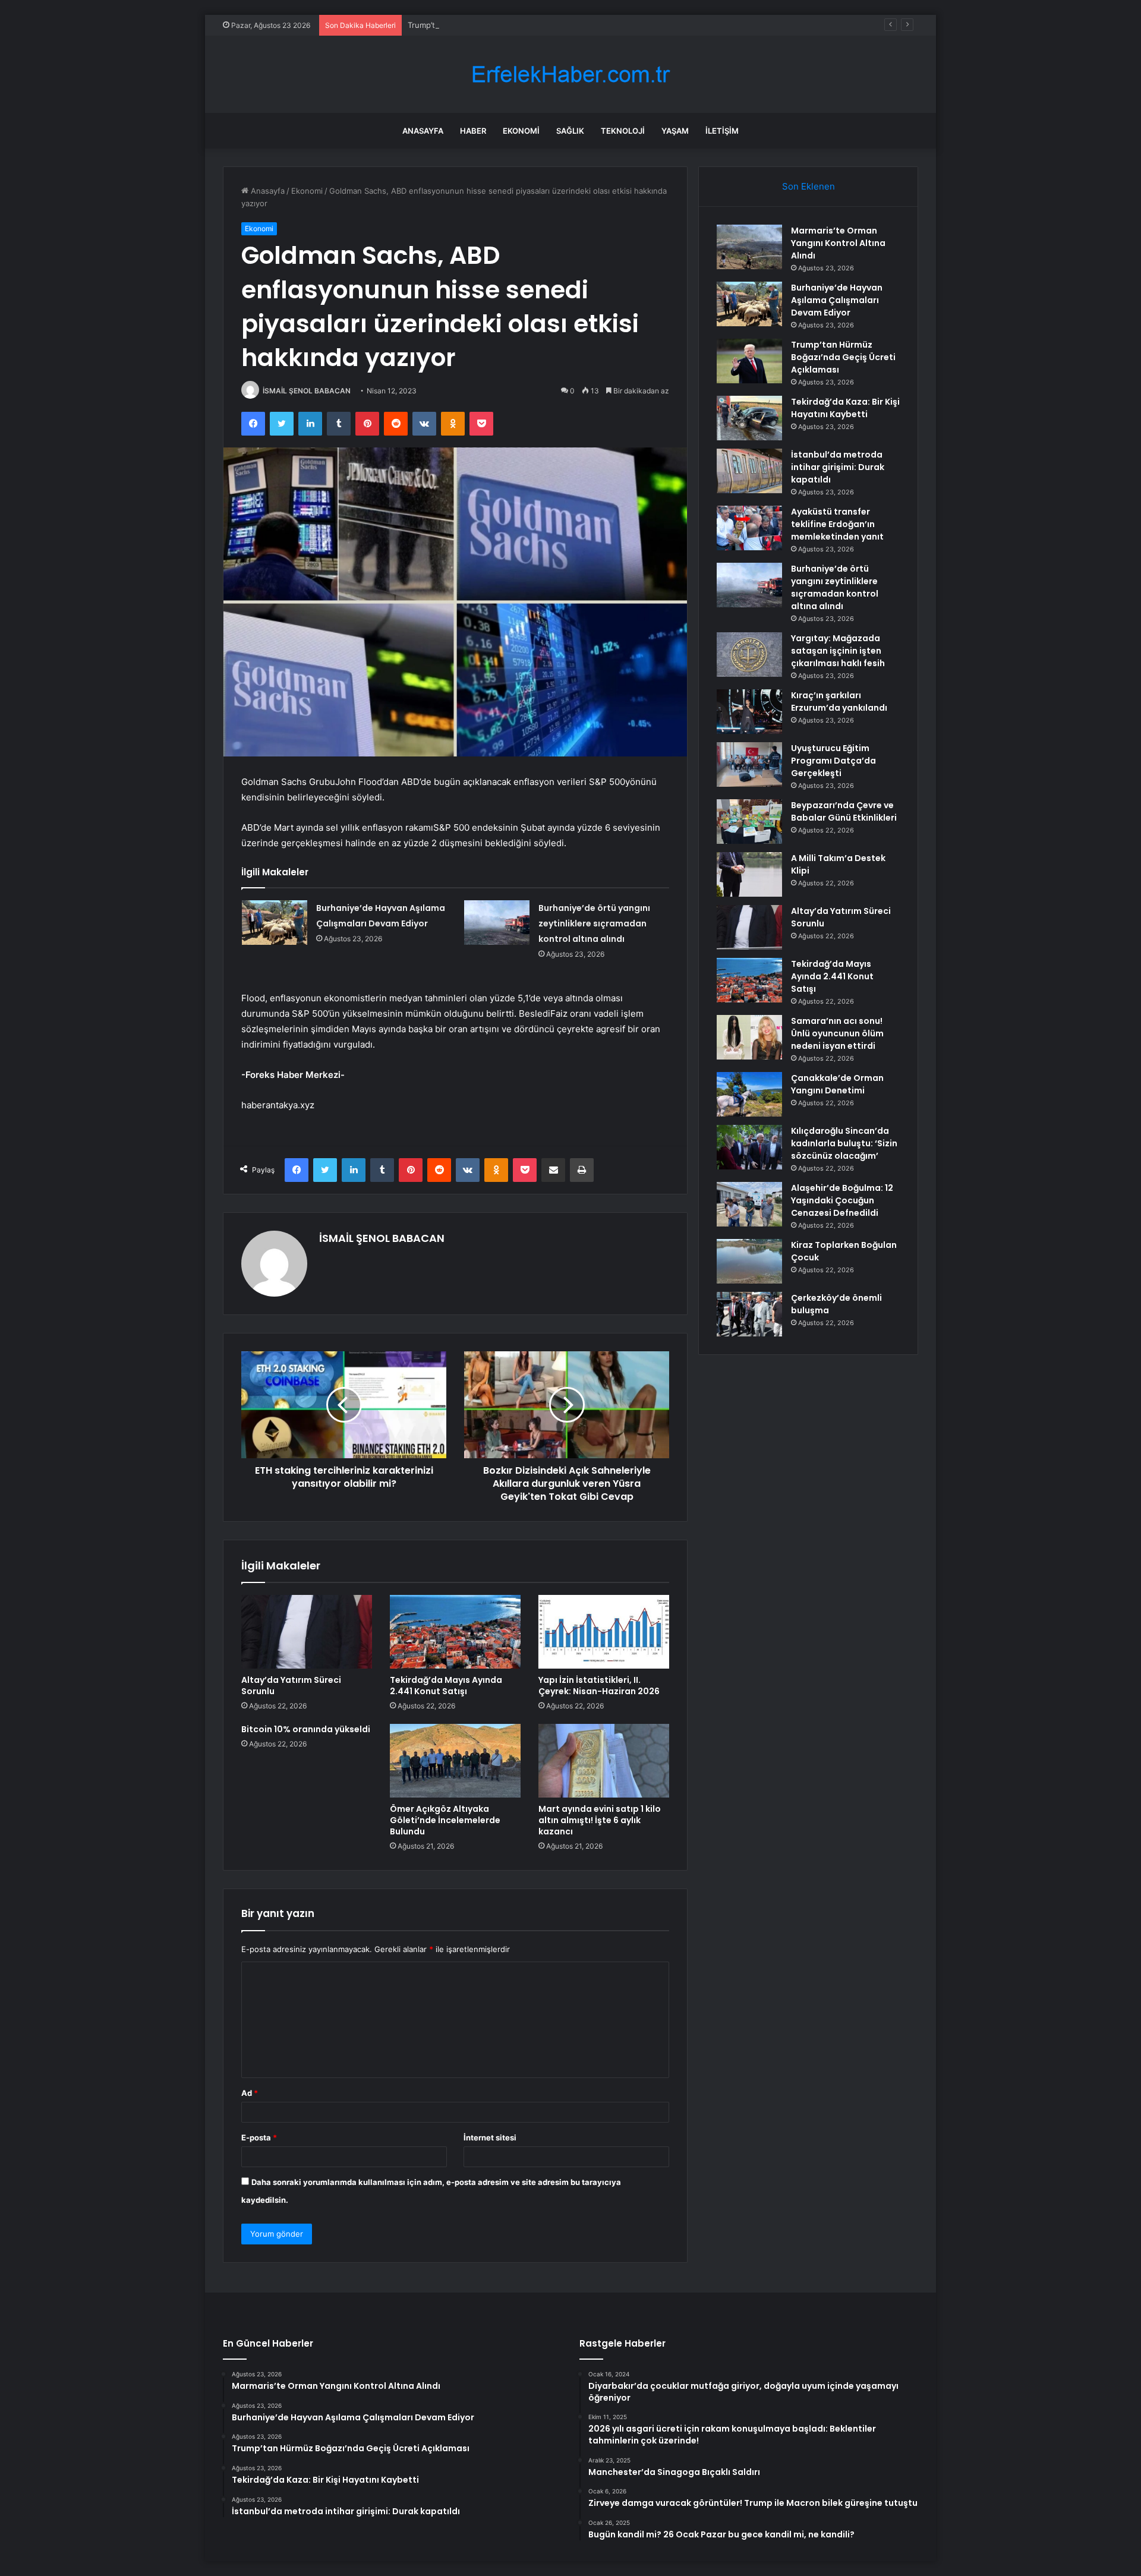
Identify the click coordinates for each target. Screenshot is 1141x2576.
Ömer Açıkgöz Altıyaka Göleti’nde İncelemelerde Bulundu (445, 1820)
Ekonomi (521, 131)
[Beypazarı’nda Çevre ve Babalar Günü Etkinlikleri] (749, 822)
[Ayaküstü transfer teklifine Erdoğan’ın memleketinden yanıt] (749, 528)
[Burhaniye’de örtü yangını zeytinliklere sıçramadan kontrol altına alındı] (497, 923)
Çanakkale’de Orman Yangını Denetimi (837, 1084)
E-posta (259, 2137)
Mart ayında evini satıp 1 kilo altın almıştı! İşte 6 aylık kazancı (600, 1820)
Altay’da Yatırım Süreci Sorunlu (291, 1686)
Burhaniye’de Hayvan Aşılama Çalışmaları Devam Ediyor (837, 300)
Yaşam (675, 131)
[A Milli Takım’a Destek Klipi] (749, 874)
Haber (473, 131)
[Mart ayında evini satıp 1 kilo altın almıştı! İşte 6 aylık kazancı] (604, 1761)
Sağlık (570, 131)
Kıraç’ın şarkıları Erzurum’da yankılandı (839, 701)
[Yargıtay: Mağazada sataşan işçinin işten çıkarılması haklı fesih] (749, 655)
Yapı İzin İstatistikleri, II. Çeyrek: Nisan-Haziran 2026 (599, 1686)
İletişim (722, 131)
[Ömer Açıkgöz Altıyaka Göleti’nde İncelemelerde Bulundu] (455, 1761)
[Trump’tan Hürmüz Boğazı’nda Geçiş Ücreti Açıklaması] (749, 361)
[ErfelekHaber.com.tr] (570, 75)
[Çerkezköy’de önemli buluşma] (749, 1314)
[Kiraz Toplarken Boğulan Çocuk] (749, 1261)
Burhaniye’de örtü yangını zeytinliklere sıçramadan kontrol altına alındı (594, 923)
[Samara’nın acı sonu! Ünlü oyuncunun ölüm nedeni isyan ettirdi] (749, 1037)
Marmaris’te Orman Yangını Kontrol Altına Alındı (838, 243)
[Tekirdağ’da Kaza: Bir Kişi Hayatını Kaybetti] (749, 418)
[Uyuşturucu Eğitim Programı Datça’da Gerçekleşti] (749, 764)
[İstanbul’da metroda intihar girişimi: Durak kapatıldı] (749, 471)
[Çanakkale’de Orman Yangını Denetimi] (749, 1094)
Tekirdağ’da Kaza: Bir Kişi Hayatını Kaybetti (845, 408)
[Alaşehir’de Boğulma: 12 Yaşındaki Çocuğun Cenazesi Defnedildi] (749, 1204)
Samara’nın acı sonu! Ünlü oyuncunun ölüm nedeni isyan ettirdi (837, 1033)
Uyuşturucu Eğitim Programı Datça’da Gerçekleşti (833, 761)
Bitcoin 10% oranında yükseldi (306, 1729)
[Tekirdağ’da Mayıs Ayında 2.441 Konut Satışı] (455, 1632)
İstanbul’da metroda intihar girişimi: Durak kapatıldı (838, 467)
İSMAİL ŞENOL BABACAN (307, 391)
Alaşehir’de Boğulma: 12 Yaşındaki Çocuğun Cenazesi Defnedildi (842, 1200)
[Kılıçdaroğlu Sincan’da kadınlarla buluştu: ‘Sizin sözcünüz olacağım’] (749, 1147)
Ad (250, 2093)
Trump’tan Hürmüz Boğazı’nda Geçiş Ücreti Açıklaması (507, 25)
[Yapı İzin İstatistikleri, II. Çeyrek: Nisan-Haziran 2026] (604, 1632)
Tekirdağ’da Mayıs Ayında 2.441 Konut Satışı (446, 1686)
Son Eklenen (809, 186)
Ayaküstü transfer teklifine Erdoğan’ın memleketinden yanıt (837, 524)
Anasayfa (423, 131)
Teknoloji (623, 131)
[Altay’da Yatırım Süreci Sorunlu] (307, 1632)
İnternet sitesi (490, 2137)
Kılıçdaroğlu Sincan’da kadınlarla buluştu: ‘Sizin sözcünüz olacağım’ (844, 1143)
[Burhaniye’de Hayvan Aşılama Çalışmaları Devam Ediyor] (275, 923)
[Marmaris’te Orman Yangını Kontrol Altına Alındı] (749, 247)
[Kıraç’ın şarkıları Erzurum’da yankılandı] (749, 712)
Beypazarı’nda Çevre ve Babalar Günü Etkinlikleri (844, 811)
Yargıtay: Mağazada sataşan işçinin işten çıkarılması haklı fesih (838, 651)
